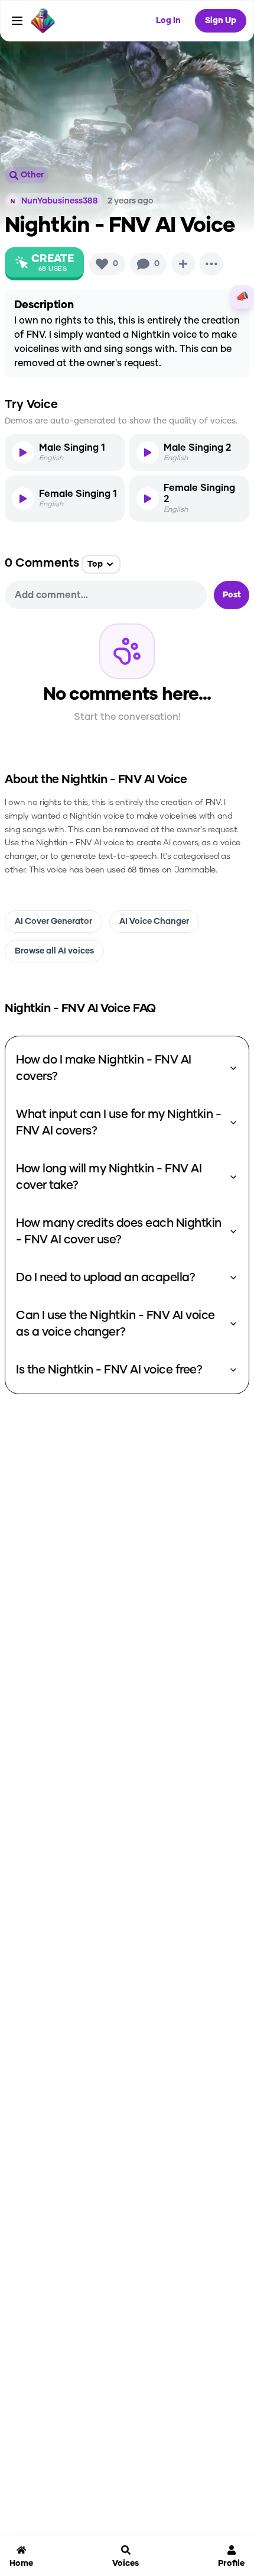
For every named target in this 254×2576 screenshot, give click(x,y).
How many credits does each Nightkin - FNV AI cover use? (119, 1232)
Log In (168, 21)
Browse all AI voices (54, 951)
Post (232, 595)
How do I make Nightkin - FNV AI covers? (104, 1068)
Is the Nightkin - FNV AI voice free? (109, 1370)
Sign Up (221, 21)
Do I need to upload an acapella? (105, 1278)
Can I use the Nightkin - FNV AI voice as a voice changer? (115, 1324)
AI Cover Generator (53, 922)
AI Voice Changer (154, 922)
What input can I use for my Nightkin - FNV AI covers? (118, 1123)
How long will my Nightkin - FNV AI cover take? (109, 1177)
